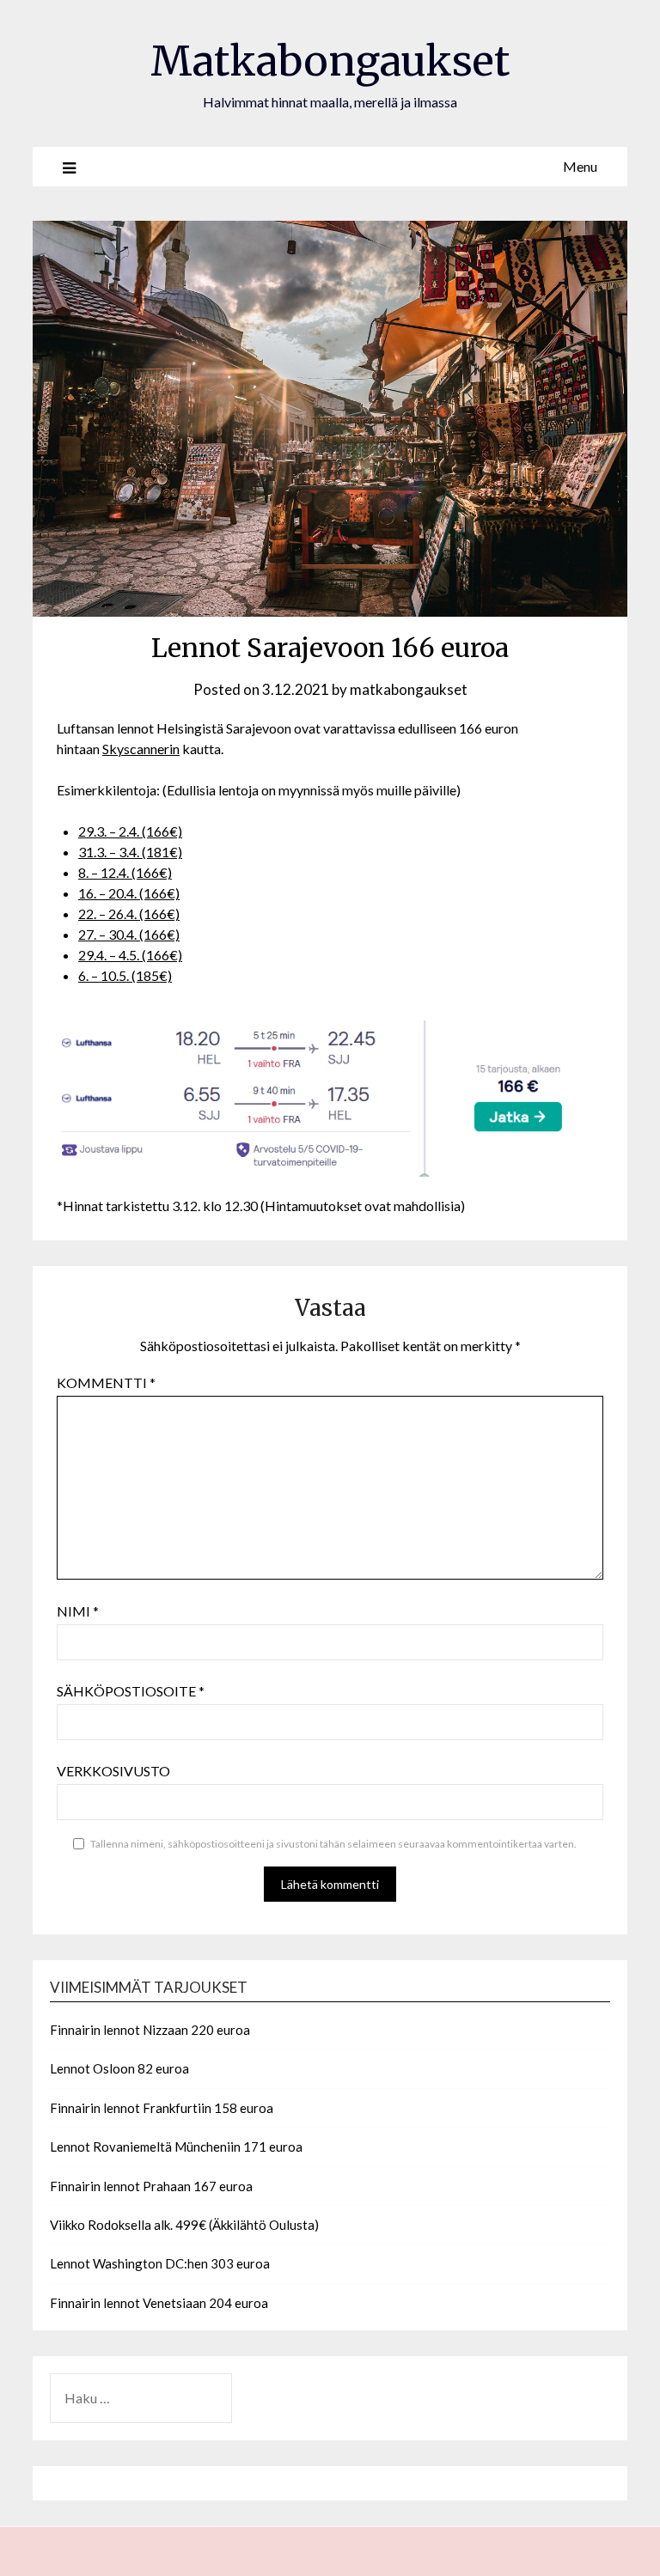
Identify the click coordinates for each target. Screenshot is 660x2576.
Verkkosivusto (113, 1771)
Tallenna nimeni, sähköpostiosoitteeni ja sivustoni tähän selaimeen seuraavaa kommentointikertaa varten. (333, 1844)
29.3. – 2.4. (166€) (130, 831)
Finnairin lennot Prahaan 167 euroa (151, 2186)
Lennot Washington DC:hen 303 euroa (160, 2263)
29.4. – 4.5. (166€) (130, 955)
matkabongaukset (409, 689)
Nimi (78, 1611)
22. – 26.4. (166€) (129, 913)
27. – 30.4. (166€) (129, 934)
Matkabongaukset (330, 61)
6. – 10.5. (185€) (125, 975)
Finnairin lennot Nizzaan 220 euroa (150, 2030)
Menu (580, 166)
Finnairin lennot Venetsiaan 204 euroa (159, 2303)
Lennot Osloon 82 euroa (119, 2068)
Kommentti (106, 1382)
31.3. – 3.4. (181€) (130, 852)
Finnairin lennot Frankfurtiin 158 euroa (162, 2108)
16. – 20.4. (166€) (129, 893)
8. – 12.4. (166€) (125, 872)
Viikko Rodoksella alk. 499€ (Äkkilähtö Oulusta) (184, 2225)
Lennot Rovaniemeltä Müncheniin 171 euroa (176, 2147)
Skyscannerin (141, 749)
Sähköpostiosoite (131, 1691)
